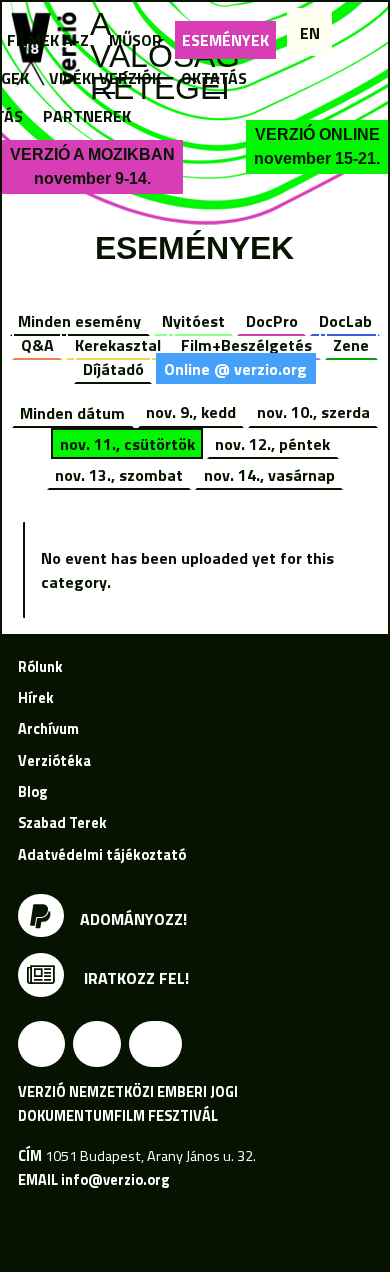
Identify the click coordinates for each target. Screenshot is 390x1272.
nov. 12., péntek (272, 444)
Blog (32, 792)
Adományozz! (133, 919)
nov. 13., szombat (119, 475)
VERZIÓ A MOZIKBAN (92, 166)
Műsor (135, 40)
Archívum (48, 729)
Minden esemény (79, 321)
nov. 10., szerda (313, 412)
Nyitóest (193, 321)
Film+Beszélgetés (246, 345)
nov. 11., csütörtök (127, 444)
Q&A (37, 345)
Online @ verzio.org (235, 369)
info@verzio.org (115, 1180)
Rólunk (40, 667)
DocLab (345, 321)
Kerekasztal (118, 345)
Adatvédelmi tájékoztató (102, 855)
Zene (351, 345)
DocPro (272, 321)
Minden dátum (72, 412)
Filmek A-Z (48, 40)
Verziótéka (54, 761)
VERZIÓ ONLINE (317, 146)
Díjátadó (113, 369)
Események (225, 40)
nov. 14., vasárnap (269, 475)
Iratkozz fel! (134, 978)
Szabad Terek (62, 823)
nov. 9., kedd (191, 412)
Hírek (36, 698)
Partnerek (87, 116)
